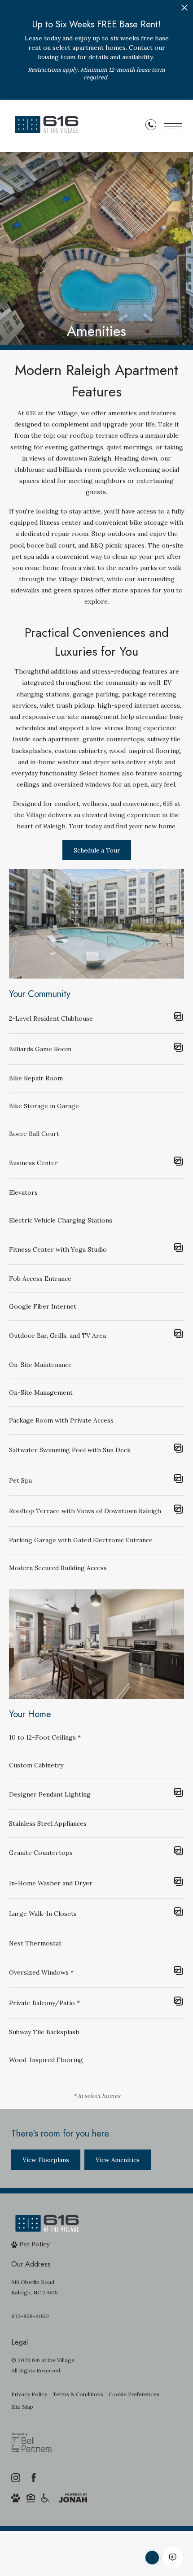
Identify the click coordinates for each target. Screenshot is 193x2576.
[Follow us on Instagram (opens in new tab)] (16, 2478)
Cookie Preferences (134, 2394)
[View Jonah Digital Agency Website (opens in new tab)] (73, 2498)
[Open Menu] (173, 126)
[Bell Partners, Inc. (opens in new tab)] (32, 2449)
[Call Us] (151, 126)
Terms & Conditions (78, 2394)
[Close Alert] (184, 10)
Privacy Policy (29, 2394)
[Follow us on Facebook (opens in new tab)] (34, 2478)
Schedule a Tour (97, 850)
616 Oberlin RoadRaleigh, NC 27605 (35, 2287)
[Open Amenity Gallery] (179, 1018)
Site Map (22, 2407)
